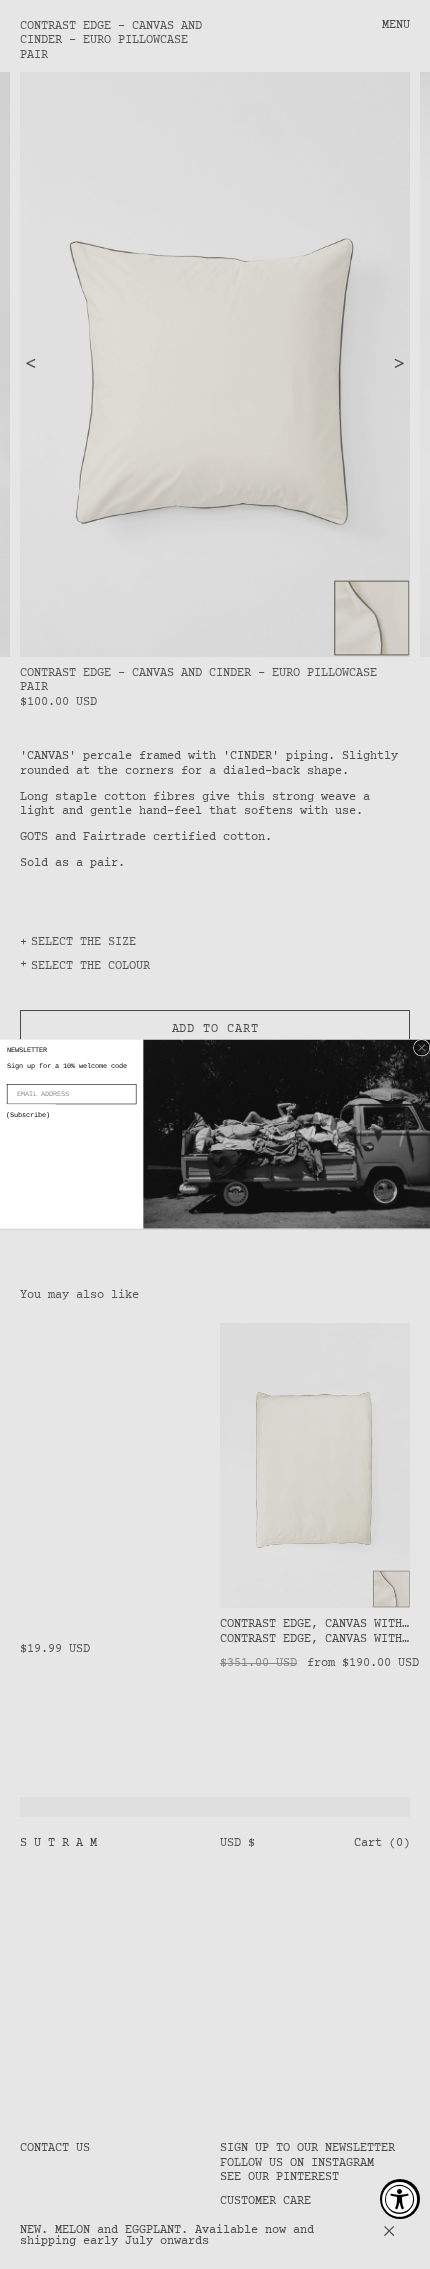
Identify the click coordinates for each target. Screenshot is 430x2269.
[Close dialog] (422, 1048)
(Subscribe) (28, 1116)
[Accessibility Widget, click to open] (400, 2199)
